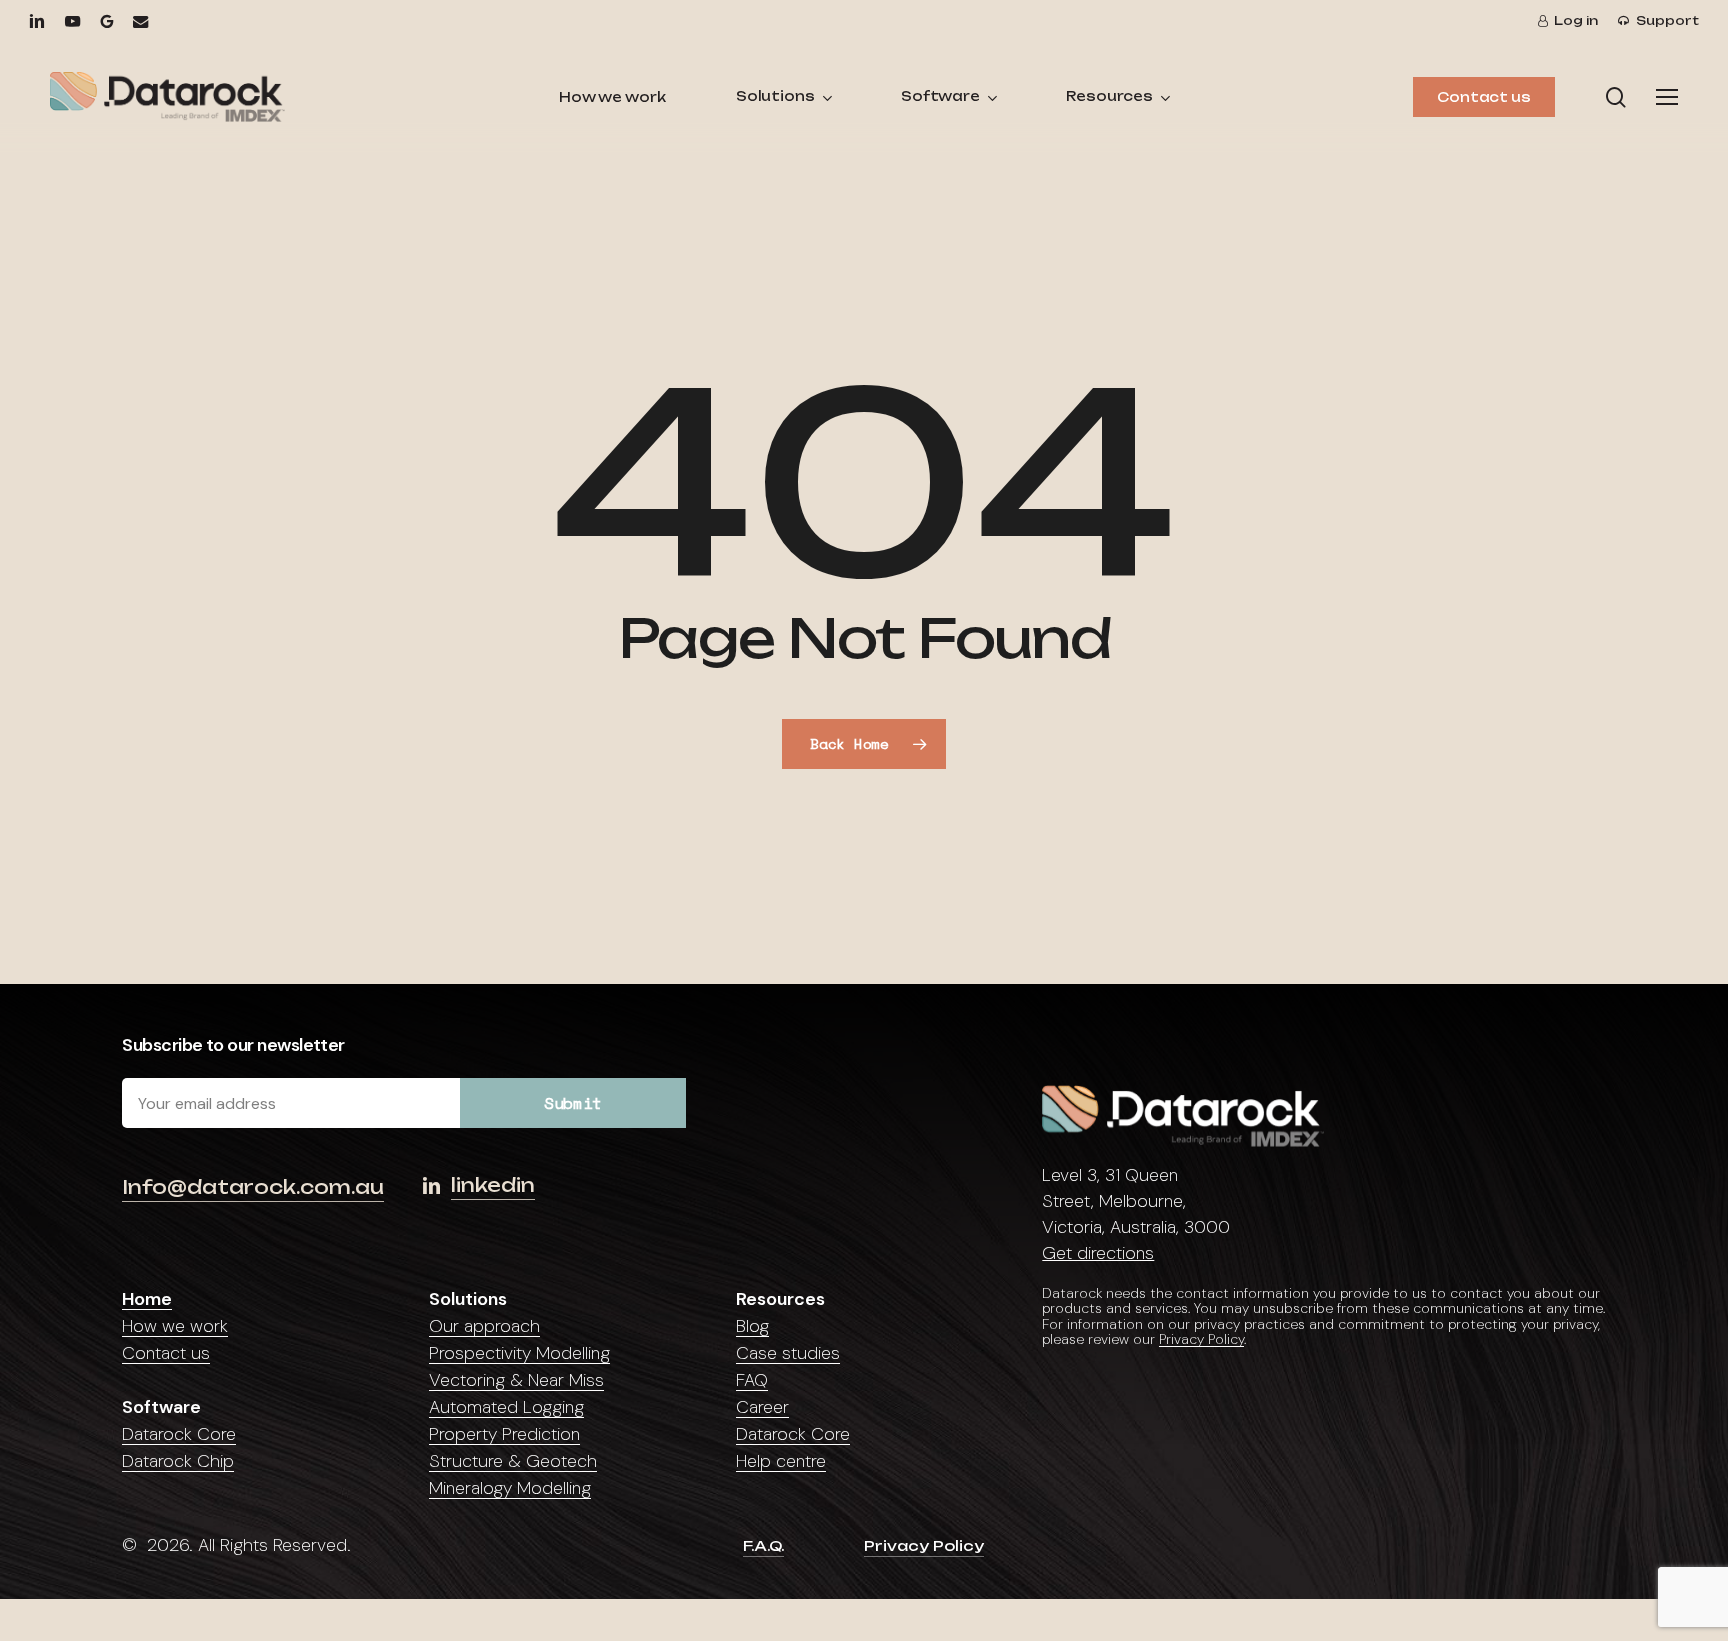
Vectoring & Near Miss (516, 1380)
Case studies (788, 1353)
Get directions (1098, 1253)
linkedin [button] (493, 1185)
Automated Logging (506, 1407)
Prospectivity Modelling (519, 1353)
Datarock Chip (178, 1461)
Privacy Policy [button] (924, 1545)
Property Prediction (504, 1434)
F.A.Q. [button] (763, 1545)
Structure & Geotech (513, 1461)
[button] (1667, 97)
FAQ (752, 1380)
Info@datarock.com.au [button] (253, 1187)
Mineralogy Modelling (510, 1488)
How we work (175, 1326)
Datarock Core (179, 1434)
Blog (752, 1326)
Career (762, 1407)
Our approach (484, 1326)
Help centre (781, 1461)
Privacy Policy (1201, 1339)
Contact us (166, 1353)
